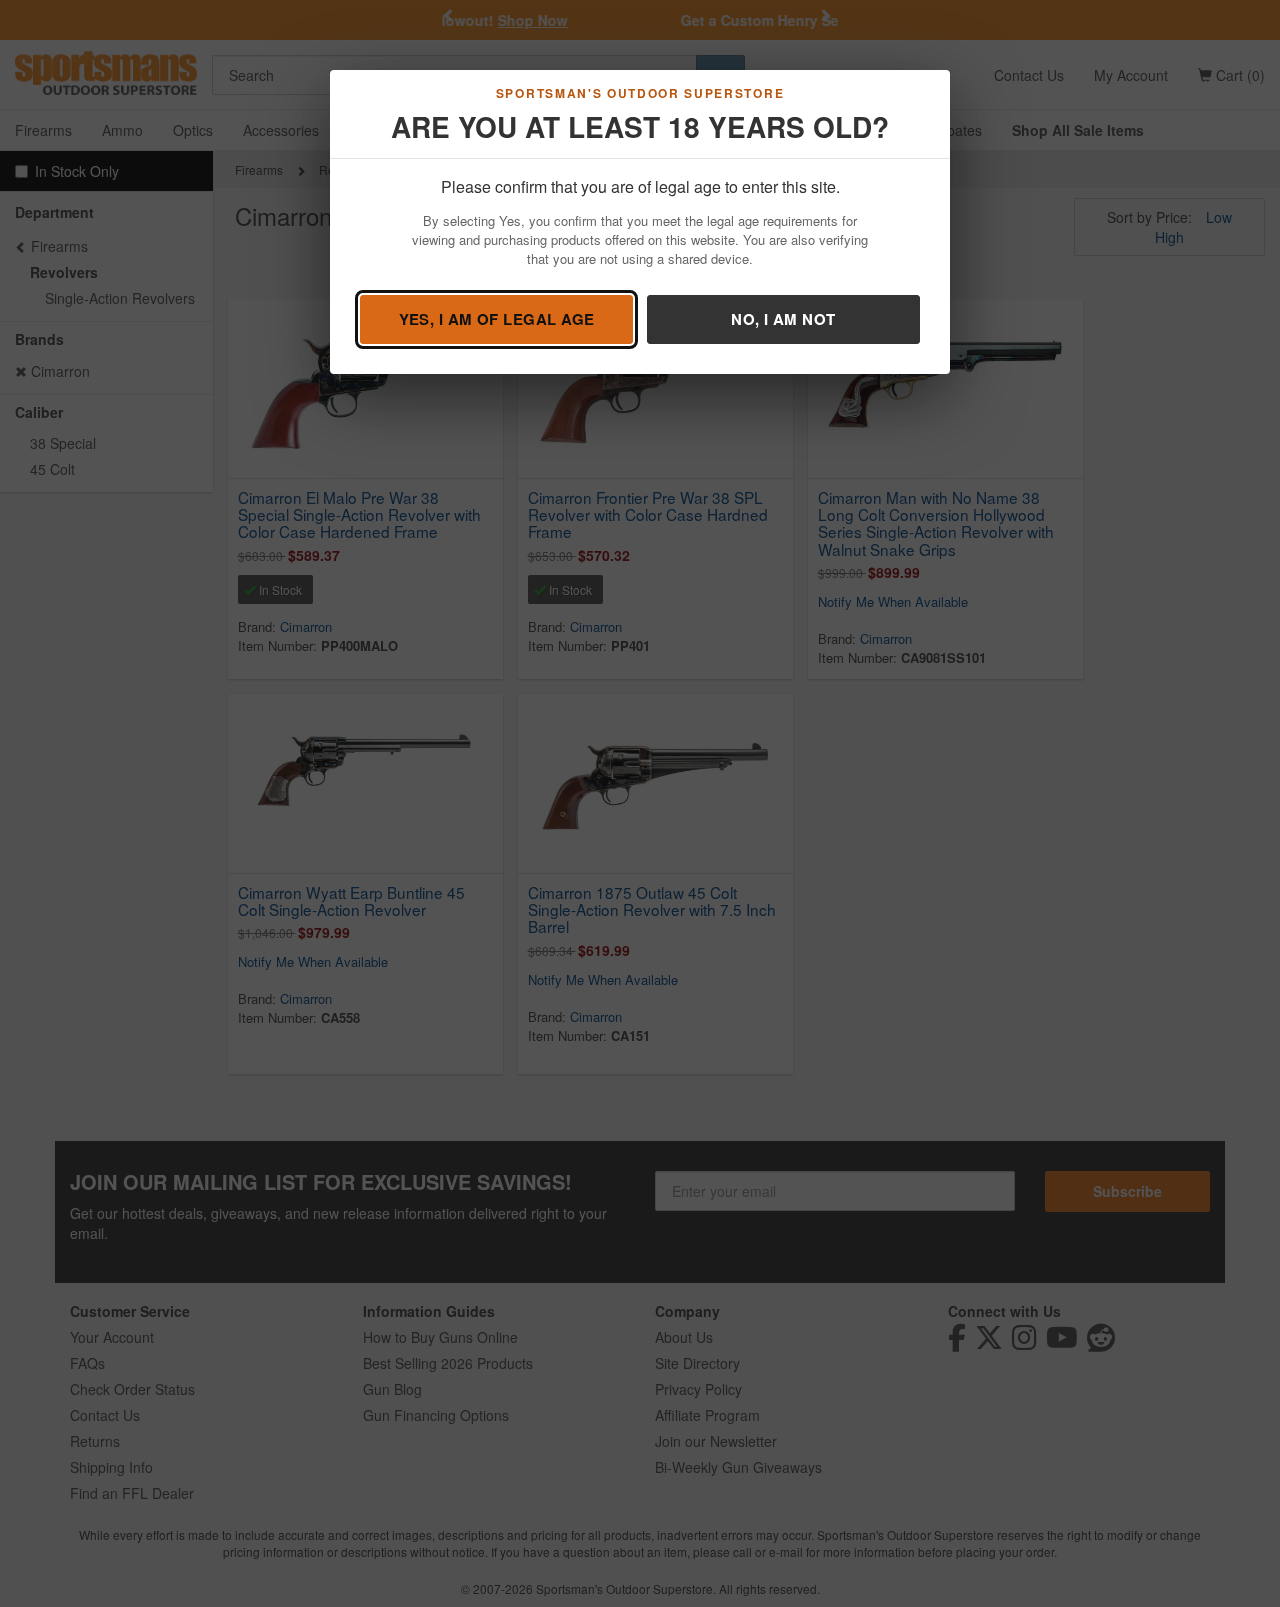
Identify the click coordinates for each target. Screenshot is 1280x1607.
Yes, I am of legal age (497, 319)
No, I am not (783, 319)
